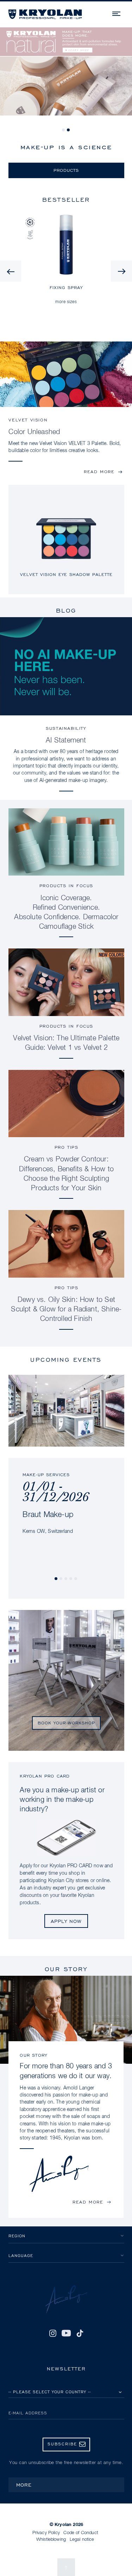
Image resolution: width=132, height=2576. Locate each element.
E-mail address (28, 2413)
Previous (11, 271)
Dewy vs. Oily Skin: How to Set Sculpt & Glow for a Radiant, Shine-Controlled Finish (66, 1309)
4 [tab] (71, 1579)
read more (99, 472)
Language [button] (21, 2255)
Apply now (66, 1921)
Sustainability (66, 728)
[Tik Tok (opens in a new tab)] (80, 2333)
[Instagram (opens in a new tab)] (52, 2333)
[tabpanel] (66, 76)
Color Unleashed (34, 432)
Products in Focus (66, 886)
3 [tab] (66, 1579)
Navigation (117, 13)
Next (121, 271)
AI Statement (66, 740)
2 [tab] (69, 130)
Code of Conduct (81, 2533)
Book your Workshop (66, 1723)
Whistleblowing (51, 2540)
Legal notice (82, 2540)
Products (66, 170)
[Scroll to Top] (66, 2567)
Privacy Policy (46, 2533)
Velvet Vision (28, 420)
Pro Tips (67, 1147)
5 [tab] (76, 1579)
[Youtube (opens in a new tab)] (66, 2333)
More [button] (24, 2485)
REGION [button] (17, 2236)
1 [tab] (64, 130)
